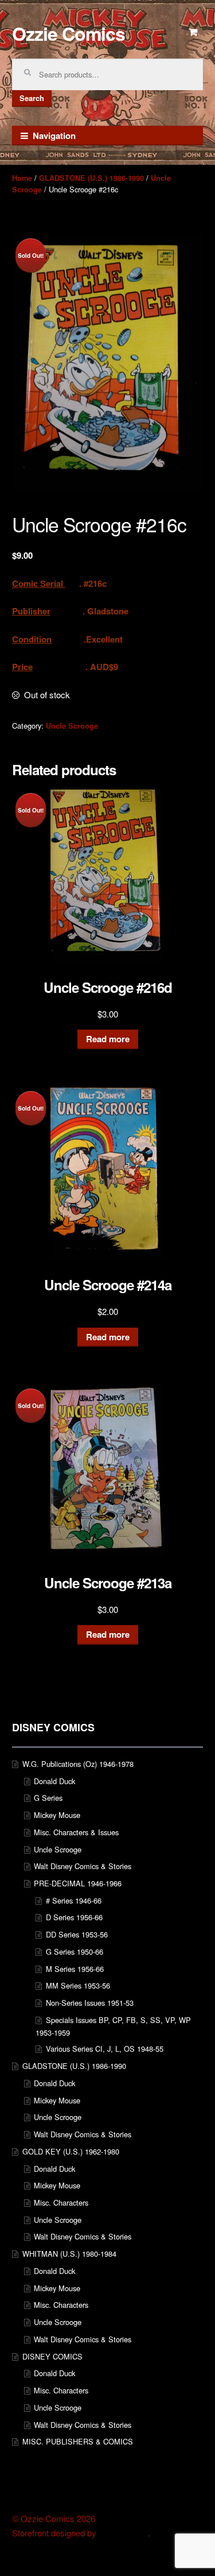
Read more (108, 1039)
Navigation (54, 136)
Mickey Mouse (57, 1815)
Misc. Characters (61, 2202)
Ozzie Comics (69, 33)
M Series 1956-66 (75, 1969)
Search (32, 98)
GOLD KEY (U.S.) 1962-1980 (71, 2151)
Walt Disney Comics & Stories (83, 1866)
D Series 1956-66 (74, 1917)
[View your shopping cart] (194, 32)
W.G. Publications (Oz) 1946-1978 (78, 1764)
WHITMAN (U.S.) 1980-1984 (69, 2254)
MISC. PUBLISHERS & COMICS (78, 2441)
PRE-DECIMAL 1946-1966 (78, 1883)
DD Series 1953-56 (77, 1934)
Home (22, 178)
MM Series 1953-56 (78, 1985)
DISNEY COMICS (52, 2356)
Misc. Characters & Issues (76, 1832)
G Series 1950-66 (75, 1952)
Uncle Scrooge (72, 726)
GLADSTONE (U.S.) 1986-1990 (91, 178)
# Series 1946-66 (74, 1900)
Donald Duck (54, 1781)
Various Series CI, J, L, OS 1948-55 (105, 2049)
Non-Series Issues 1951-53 (90, 2003)
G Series (48, 1798)
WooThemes (123, 2533)
